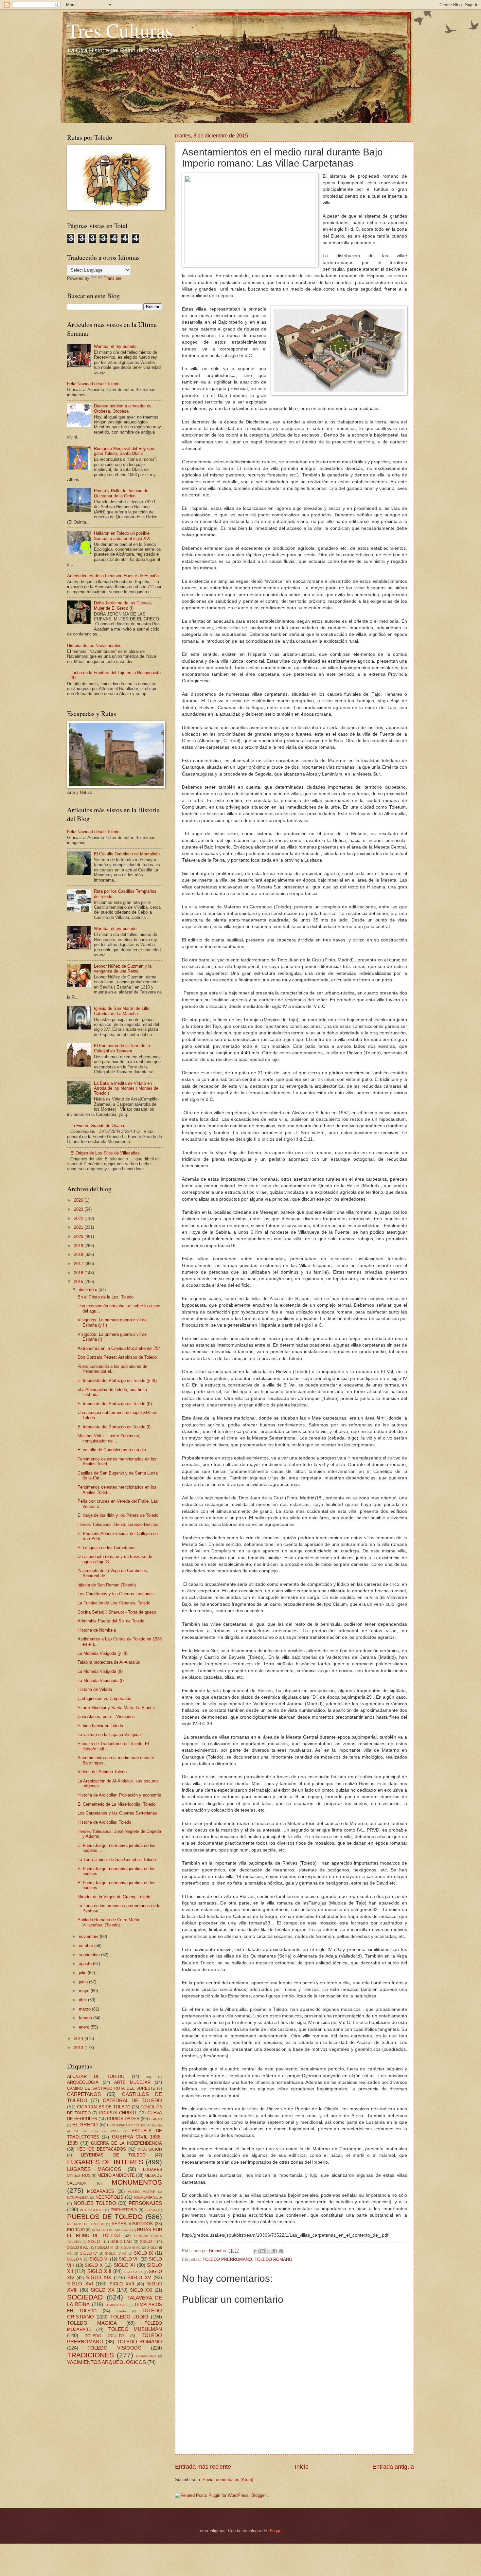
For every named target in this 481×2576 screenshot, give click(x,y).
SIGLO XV (139, 2277)
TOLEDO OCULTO (104, 2336)
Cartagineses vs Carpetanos (104, 1699)
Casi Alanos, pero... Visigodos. (107, 1717)
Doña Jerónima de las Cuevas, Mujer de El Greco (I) (123, 605)
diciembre (89, 1289)
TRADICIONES (90, 2355)
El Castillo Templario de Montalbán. (127, 854)
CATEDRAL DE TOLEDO (133, 2100)
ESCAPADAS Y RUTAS (128, 2125)
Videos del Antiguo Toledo (102, 1772)
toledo (121, 2311)
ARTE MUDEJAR (132, 2082)
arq (149, 2077)
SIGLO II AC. (78, 2247)
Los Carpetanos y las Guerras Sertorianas (117, 1813)
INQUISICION (150, 2149)
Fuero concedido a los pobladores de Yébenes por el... (112, 1369)
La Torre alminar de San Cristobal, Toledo (117, 1860)
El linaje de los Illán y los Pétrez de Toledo (118, 1515)
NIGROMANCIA (148, 2197)
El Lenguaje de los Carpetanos (107, 1548)
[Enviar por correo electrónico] (256, 2251)
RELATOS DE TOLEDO (86, 2224)
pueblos (151, 2210)
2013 (79, 2048)
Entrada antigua (393, 2467)
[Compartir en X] (269, 2251)
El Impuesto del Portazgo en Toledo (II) (115, 1404)
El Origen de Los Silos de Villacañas (105, 1153)
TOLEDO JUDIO (129, 2317)
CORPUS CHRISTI (118, 2113)
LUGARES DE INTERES (105, 2162)
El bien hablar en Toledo (100, 1726)
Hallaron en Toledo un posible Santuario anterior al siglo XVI (122, 536)
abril (83, 2000)
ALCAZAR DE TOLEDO (96, 2076)
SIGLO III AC (131, 2248)
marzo (85, 2009)
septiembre (90, 1955)
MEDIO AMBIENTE (116, 2175)
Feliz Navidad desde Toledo (93, 384)
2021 (79, 1227)
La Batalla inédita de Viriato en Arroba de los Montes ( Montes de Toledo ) (126, 1088)
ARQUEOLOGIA (83, 2082)
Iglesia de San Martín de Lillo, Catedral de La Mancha (122, 1011)
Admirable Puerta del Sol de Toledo (111, 1621)
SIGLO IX (143, 2253)
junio (84, 1982)
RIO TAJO (76, 2230)
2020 (79, 1236)
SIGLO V (75, 2259)
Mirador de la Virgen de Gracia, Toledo (114, 1897)
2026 (79, 1200)
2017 (79, 1264)
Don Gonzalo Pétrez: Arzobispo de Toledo (117, 1357)
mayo (85, 1991)
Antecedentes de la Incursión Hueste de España (113, 576)
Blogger (275, 2531)
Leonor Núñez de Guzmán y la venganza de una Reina (123, 969)
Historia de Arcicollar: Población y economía (119, 1795)
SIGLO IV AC (116, 2254)
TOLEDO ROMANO (273, 2259)
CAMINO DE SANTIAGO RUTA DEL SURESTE (111, 2088)
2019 (79, 1246)
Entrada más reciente (203, 2467)
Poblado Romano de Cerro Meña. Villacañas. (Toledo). (109, 1922)
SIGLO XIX (99, 2277)
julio (83, 1973)
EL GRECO (85, 2125)
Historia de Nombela (97, 1630)
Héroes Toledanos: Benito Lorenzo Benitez (118, 1524)
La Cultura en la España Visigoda (109, 1735)
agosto (86, 1964)
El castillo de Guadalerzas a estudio (112, 1450)
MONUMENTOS (137, 2182)
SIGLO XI (124, 2265)
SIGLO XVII (122, 2284)
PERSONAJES (145, 2203)
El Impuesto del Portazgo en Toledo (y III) (117, 1380)
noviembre (89, 1936)
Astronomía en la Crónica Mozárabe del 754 (119, 1348)
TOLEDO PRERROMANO (227, 2259)
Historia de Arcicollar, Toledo (104, 1822)
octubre (87, 1946)
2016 (79, 1273)
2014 (79, 2039)
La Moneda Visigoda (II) (100, 1671)
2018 (79, 1254)
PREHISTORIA (124, 2210)
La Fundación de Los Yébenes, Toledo (114, 1603)
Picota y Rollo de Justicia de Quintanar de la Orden (121, 493)
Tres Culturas (120, 30)
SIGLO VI (99, 2259)
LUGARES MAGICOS (94, 2169)
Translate (113, 278)
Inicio (302, 2467)
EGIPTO (156, 2119)
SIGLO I (95, 2242)
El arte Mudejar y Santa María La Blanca (116, 1708)
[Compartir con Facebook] (275, 2251)
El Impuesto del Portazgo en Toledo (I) (114, 1427)
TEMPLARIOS (116, 2305)
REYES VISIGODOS (132, 2224)
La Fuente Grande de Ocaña (97, 1126)
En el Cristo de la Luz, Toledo (106, 1297)
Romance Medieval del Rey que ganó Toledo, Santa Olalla (124, 451)
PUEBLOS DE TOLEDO (105, 2217)
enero (85, 2027)
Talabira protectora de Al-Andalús (109, 1662)
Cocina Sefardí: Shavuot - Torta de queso (117, 1612)
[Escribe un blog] (262, 2251)
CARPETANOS (84, 2094)
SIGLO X (94, 2265)
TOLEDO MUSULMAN (135, 2329)
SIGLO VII (129, 2259)
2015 (79, 1282)
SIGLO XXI (141, 2290)
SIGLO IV (88, 2253)
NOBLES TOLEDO (95, 2203)
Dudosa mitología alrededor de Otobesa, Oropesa (123, 408)
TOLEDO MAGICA (92, 2323)
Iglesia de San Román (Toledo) (107, 1585)
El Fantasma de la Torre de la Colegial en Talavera (122, 1048)
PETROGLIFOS (92, 2210)
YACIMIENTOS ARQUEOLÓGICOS (107, 2362)
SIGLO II (148, 2242)
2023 (79, 1209)
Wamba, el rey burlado (115, 346)
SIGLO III (105, 2247)
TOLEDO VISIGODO (114, 2348)
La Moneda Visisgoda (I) (101, 1681)
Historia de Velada (95, 1689)
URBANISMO (146, 2356)
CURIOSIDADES (123, 2119)
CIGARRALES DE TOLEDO (104, 2107)
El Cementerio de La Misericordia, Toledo (116, 1804)
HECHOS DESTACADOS (101, 2149)
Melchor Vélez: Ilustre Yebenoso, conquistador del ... (109, 1438)
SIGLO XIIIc (133, 2272)
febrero (86, 2018)
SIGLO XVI (80, 2284)
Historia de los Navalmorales (94, 645)
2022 (79, 1218)
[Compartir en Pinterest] (281, 2251)
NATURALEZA (78, 2198)
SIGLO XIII (99, 2271)
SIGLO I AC (121, 2242)
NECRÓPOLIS (109, 2197)
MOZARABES (101, 2191)
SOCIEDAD (85, 2297)
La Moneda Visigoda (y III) (103, 1653)
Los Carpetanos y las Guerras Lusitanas (116, 1594)
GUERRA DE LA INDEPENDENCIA (126, 2143)
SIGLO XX (103, 2290)
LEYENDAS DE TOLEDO (113, 2155)
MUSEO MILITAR (141, 2192)
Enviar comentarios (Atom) (228, 2480)
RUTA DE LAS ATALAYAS (111, 2230)
